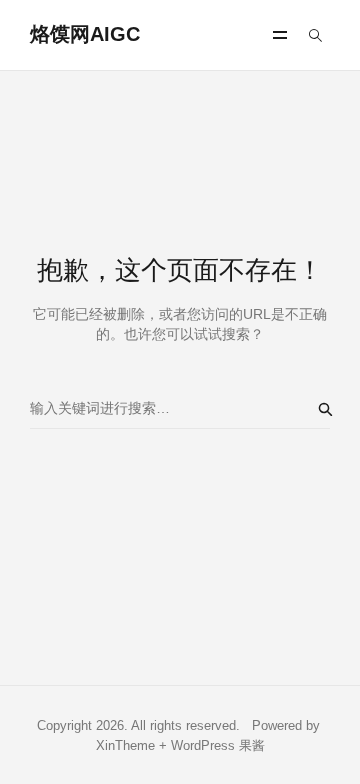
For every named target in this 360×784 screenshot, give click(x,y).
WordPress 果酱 (218, 745)
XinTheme (125, 745)
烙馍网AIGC (85, 34)
